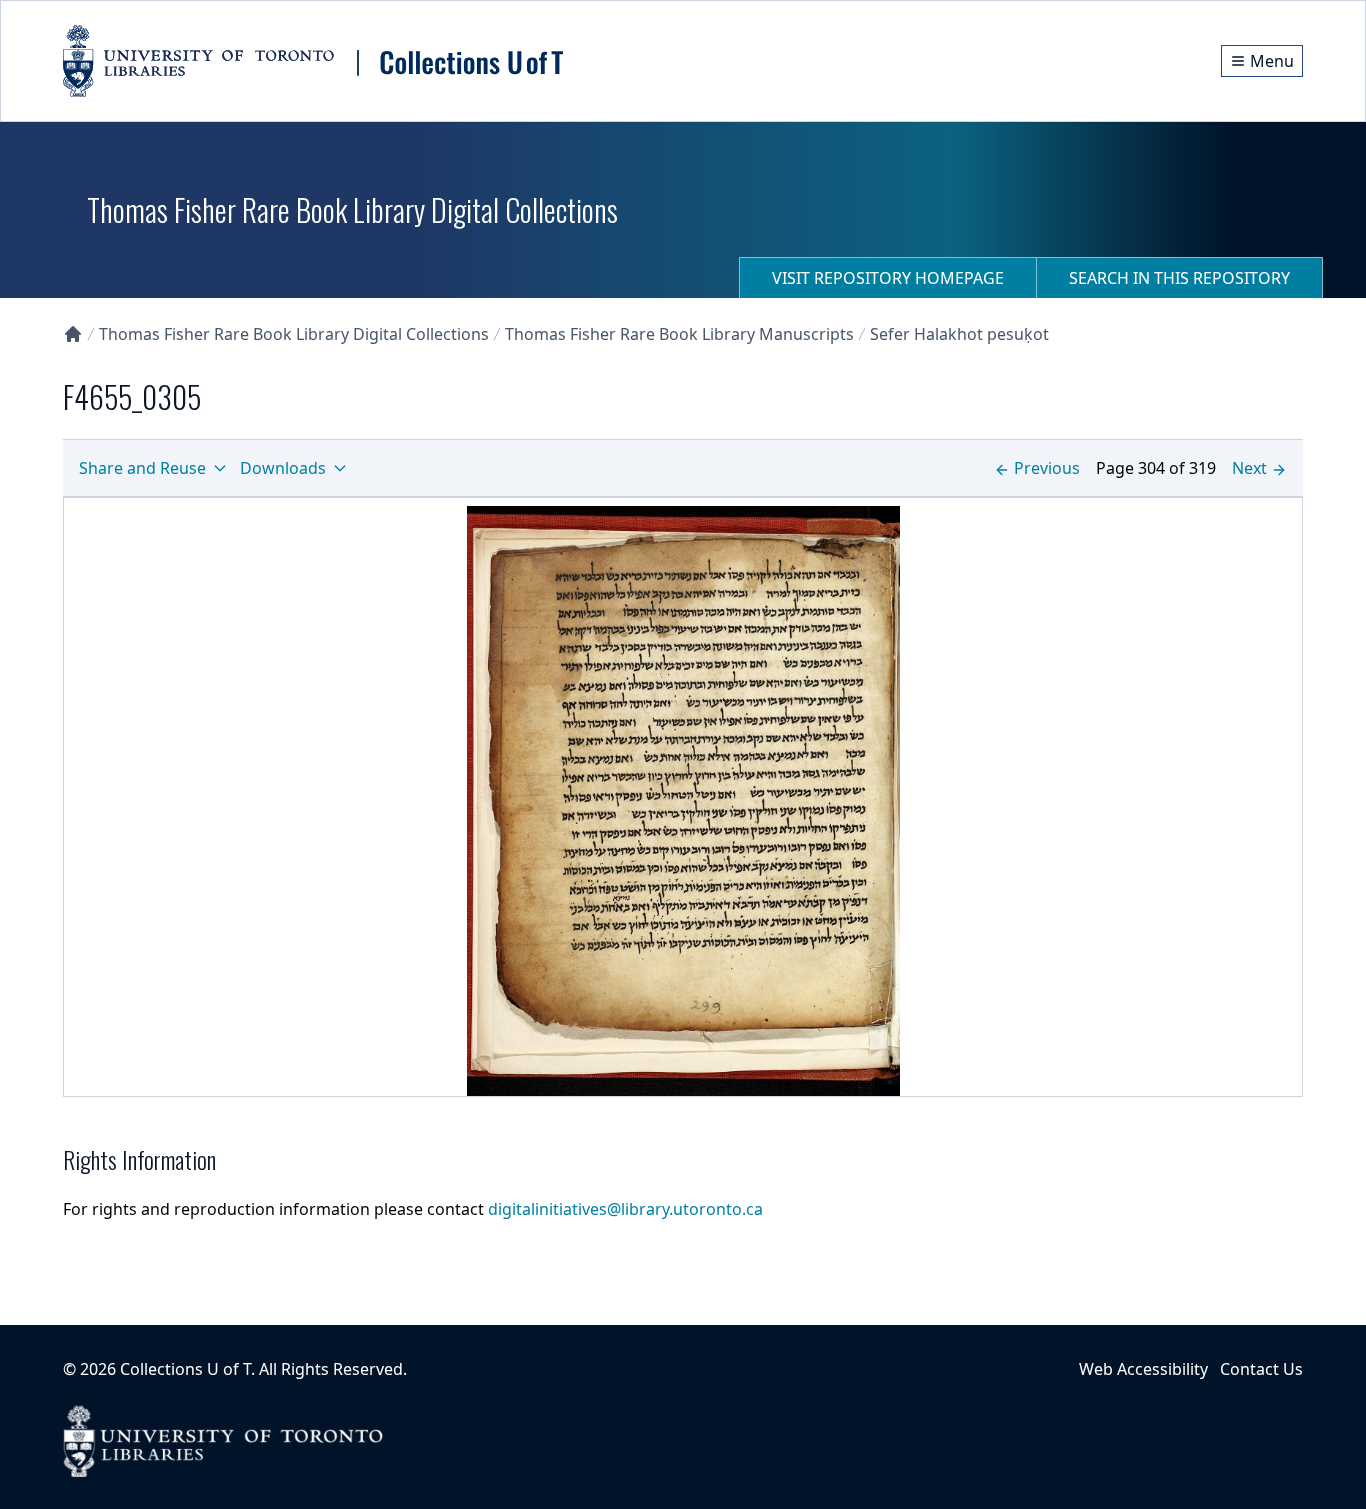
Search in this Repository (1179, 278)
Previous (1047, 468)
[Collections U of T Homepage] (73, 334)
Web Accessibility (1143, 1369)
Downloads (283, 468)
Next (1249, 468)
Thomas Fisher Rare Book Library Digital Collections (294, 334)
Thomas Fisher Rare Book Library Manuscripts (679, 334)
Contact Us (1261, 1369)
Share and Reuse (142, 468)
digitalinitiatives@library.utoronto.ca (625, 1209)
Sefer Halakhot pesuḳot (959, 334)
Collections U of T (185, 1369)
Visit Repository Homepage (888, 278)
